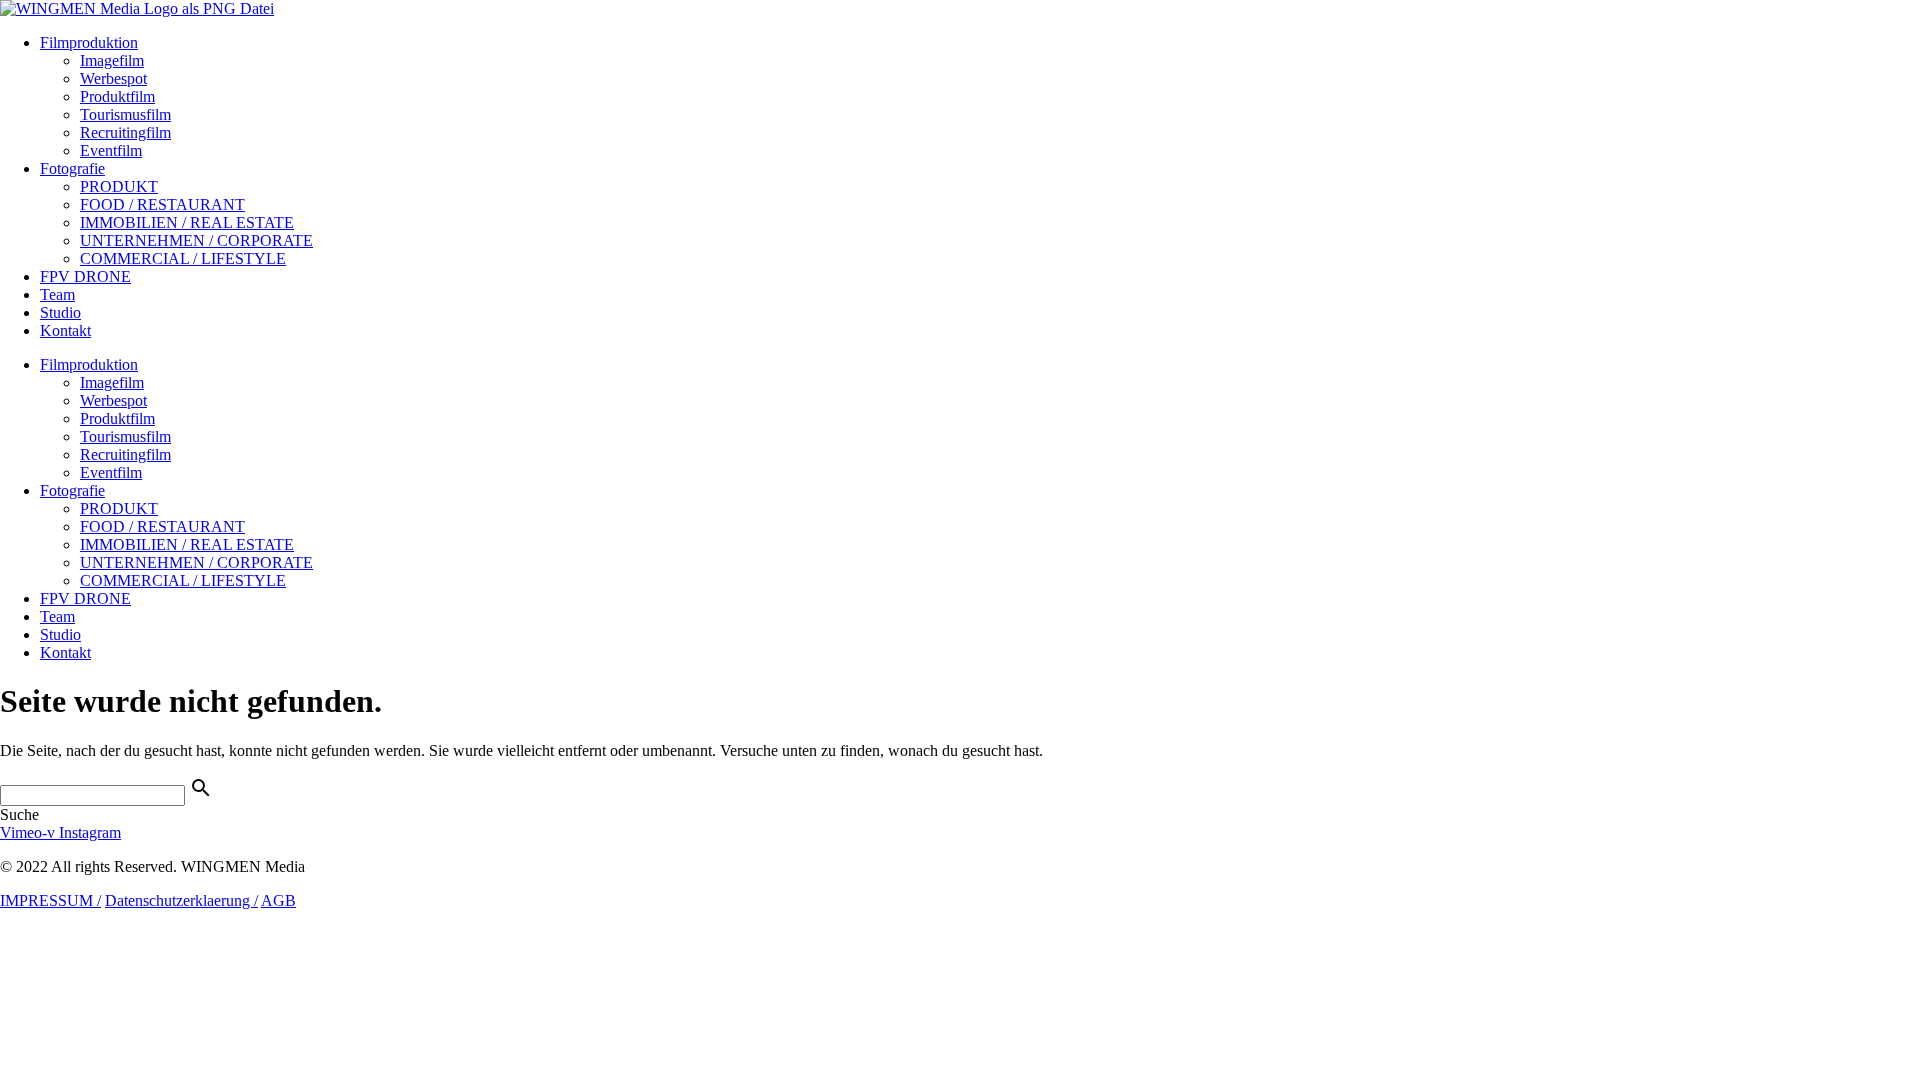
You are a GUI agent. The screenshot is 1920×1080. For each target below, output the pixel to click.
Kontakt (65, 330)
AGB (278, 900)
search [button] (201, 788)
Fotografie (72, 168)
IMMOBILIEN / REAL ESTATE (187, 222)
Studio (60, 312)
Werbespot (113, 78)
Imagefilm (112, 60)
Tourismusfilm (125, 114)
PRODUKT (119, 186)
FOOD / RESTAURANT (162, 204)
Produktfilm (117, 96)
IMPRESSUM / (50, 900)
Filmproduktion (89, 42)
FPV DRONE (85, 276)
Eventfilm (111, 150)
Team (57, 294)
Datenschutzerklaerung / (181, 900)
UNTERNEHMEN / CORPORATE (196, 240)
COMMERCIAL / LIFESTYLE (183, 258)
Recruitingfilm (125, 132)
